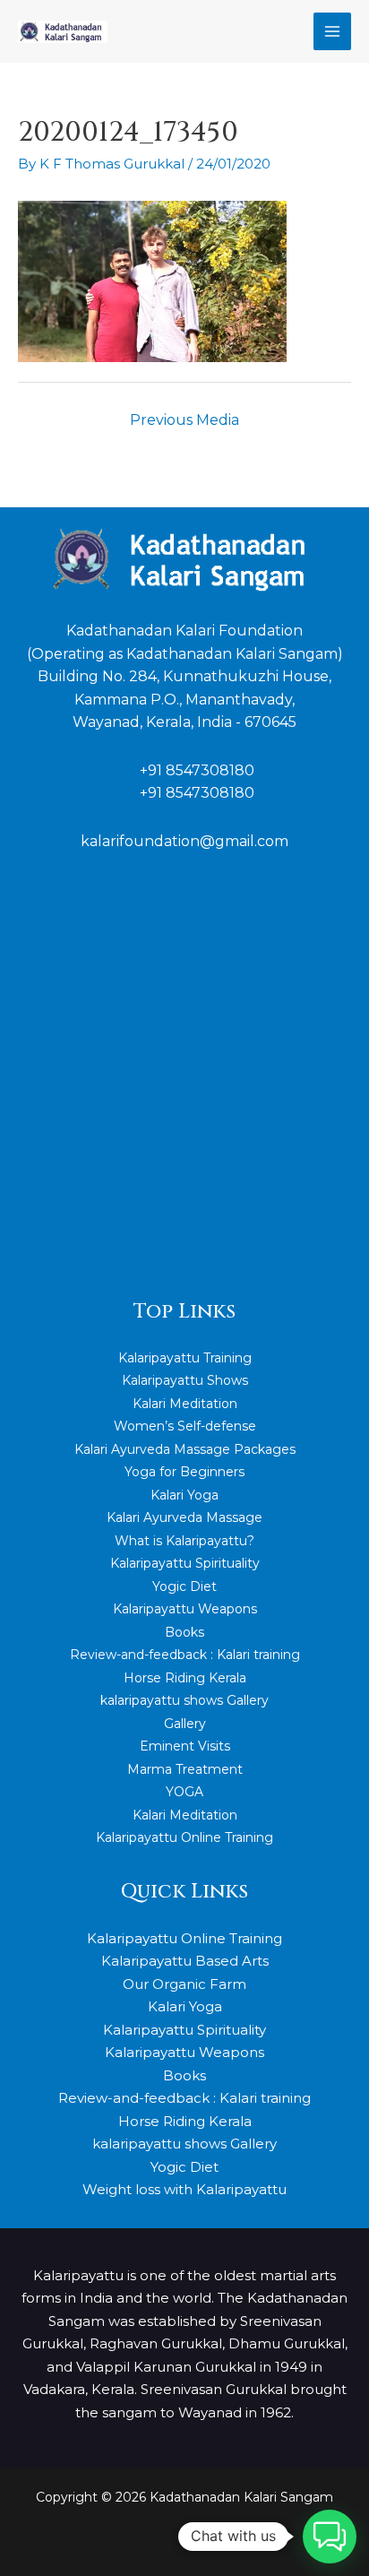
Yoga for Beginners (184, 1472)
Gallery (185, 1724)
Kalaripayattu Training (185, 1358)
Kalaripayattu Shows (185, 1380)
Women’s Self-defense (185, 1426)
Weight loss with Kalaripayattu (184, 2189)
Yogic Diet (184, 1586)
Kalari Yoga (184, 1495)
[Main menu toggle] (333, 32)
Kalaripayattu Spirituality (185, 1563)
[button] (330, 2537)
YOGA (184, 1792)
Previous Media (184, 420)
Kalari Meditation (185, 1404)
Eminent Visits (185, 1746)
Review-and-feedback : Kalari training (185, 1655)
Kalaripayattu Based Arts (185, 1961)
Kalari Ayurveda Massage (184, 1517)
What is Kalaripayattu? (184, 1541)
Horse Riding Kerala (185, 1678)
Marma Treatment (185, 1769)
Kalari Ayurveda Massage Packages (185, 1449)
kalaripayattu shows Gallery (184, 1700)
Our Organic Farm (184, 1984)
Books (184, 1632)
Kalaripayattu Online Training (184, 1837)
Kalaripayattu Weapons (185, 1609)
